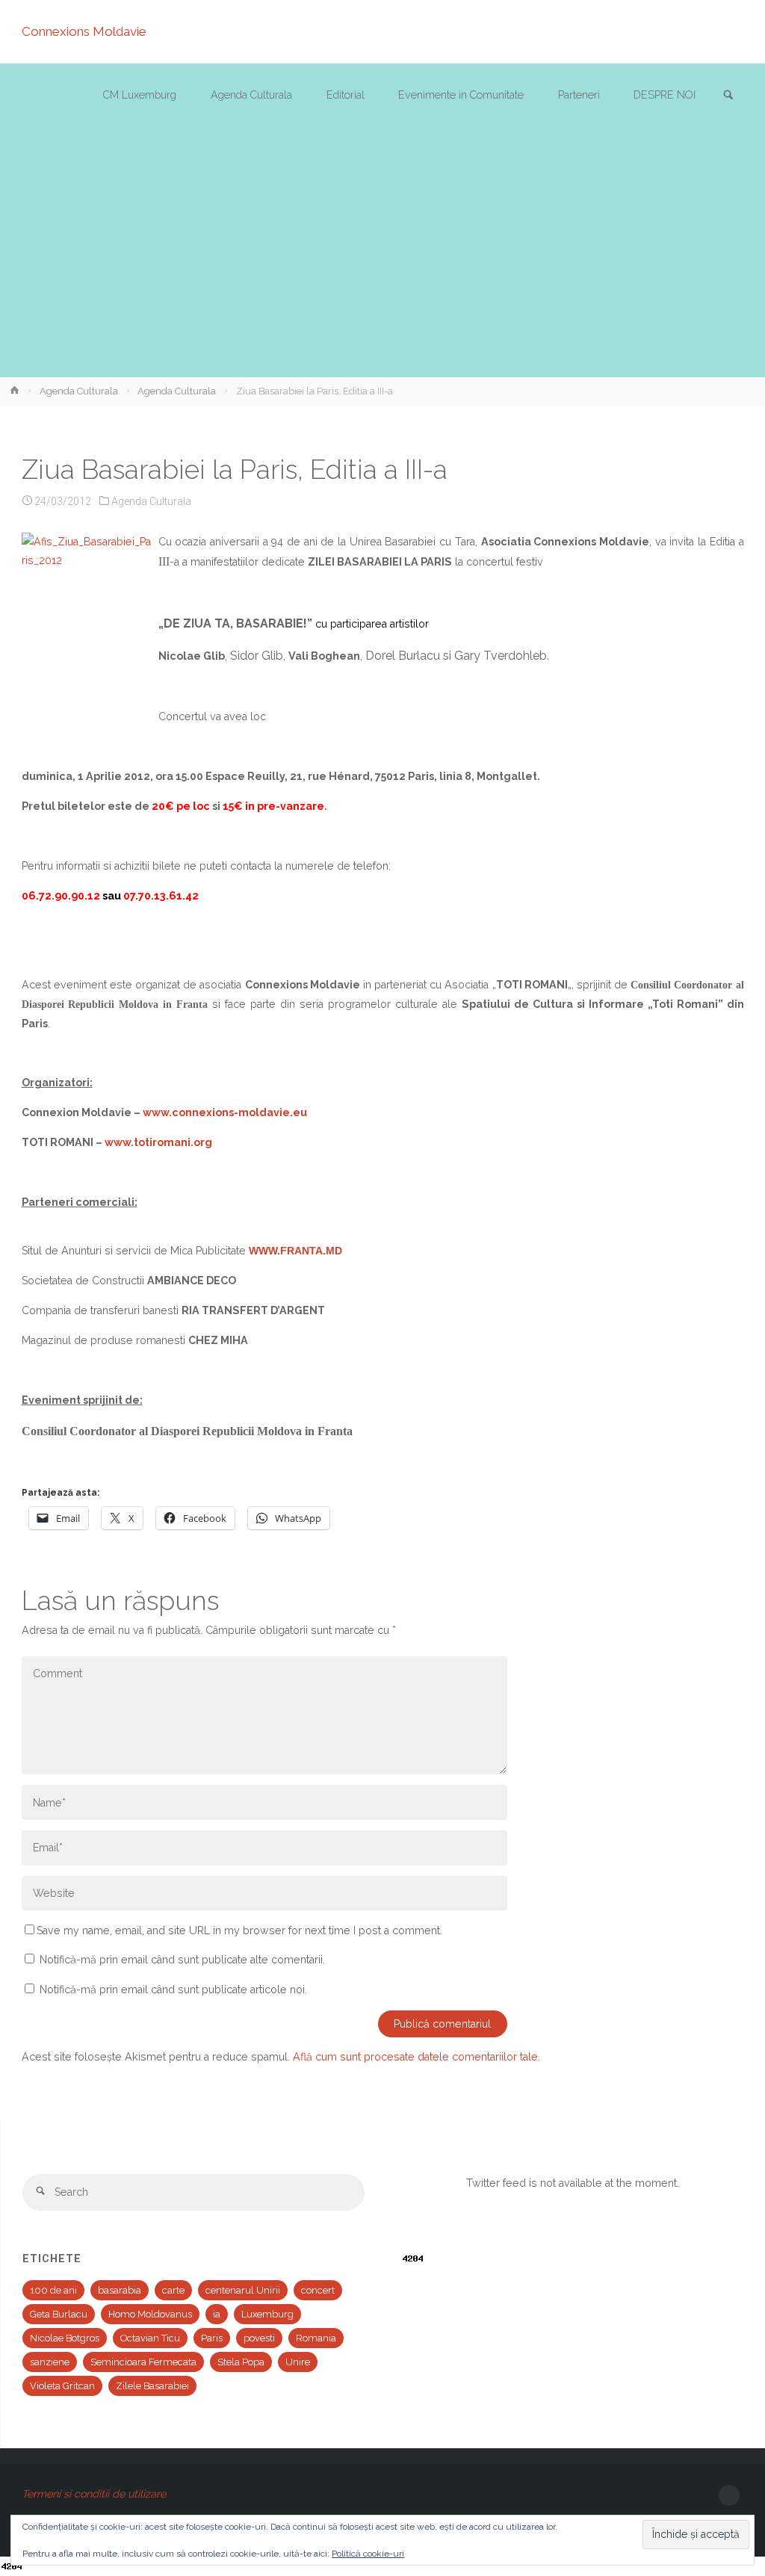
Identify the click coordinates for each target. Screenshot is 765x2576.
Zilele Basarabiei (152, 2386)
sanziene (50, 2362)
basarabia (120, 2290)
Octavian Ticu (150, 2338)
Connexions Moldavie (84, 31)
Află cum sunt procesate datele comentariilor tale (415, 2057)
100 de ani (53, 2290)
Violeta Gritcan (62, 2386)
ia (217, 2314)
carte (173, 2290)
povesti (259, 2338)
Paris (212, 2338)
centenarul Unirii (243, 2290)
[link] (728, 96)
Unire (298, 2362)
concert (318, 2290)
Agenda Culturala (79, 391)
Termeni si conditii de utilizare (94, 2494)
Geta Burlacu (59, 2314)
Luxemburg (267, 2314)
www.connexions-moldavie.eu (225, 1112)
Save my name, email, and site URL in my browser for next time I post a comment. (239, 1931)
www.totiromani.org (158, 1142)
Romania (316, 2338)
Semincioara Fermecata (143, 2362)
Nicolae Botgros (65, 2338)
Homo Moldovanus (150, 2314)
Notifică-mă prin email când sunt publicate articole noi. (173, 1990)
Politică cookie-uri (368, 2554)
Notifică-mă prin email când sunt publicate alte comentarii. (182, 1960)
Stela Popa (241, 2362)
